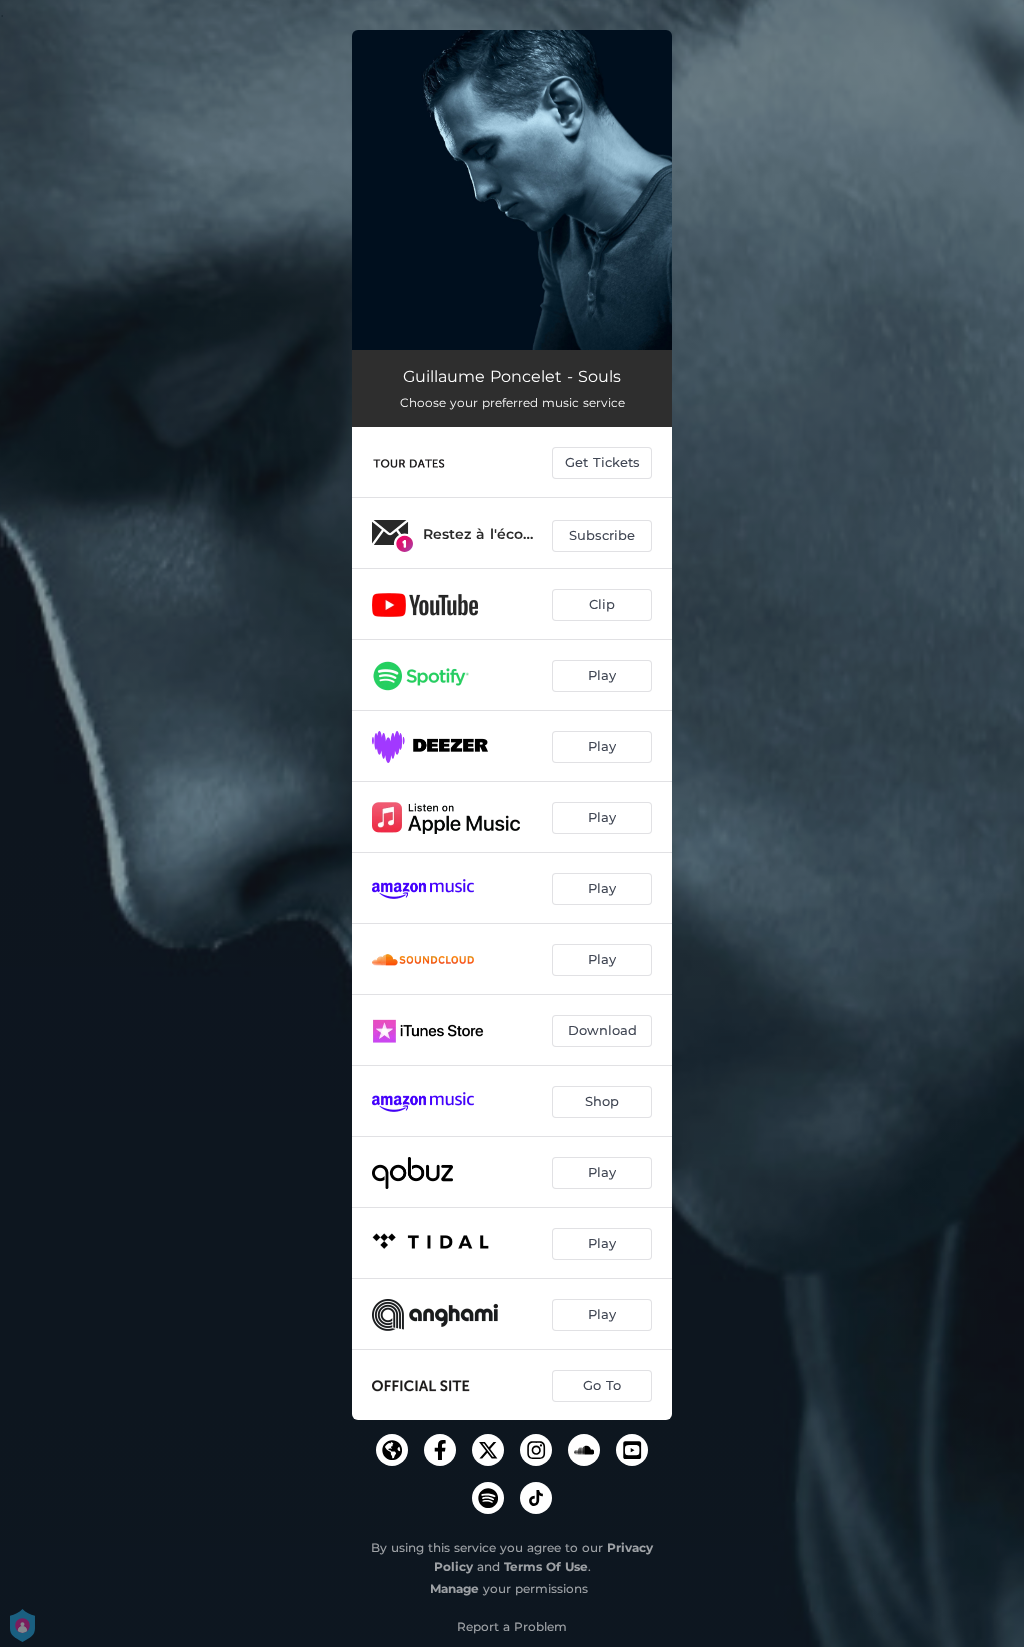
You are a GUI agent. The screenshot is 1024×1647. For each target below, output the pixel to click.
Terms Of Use (546, 1566)
